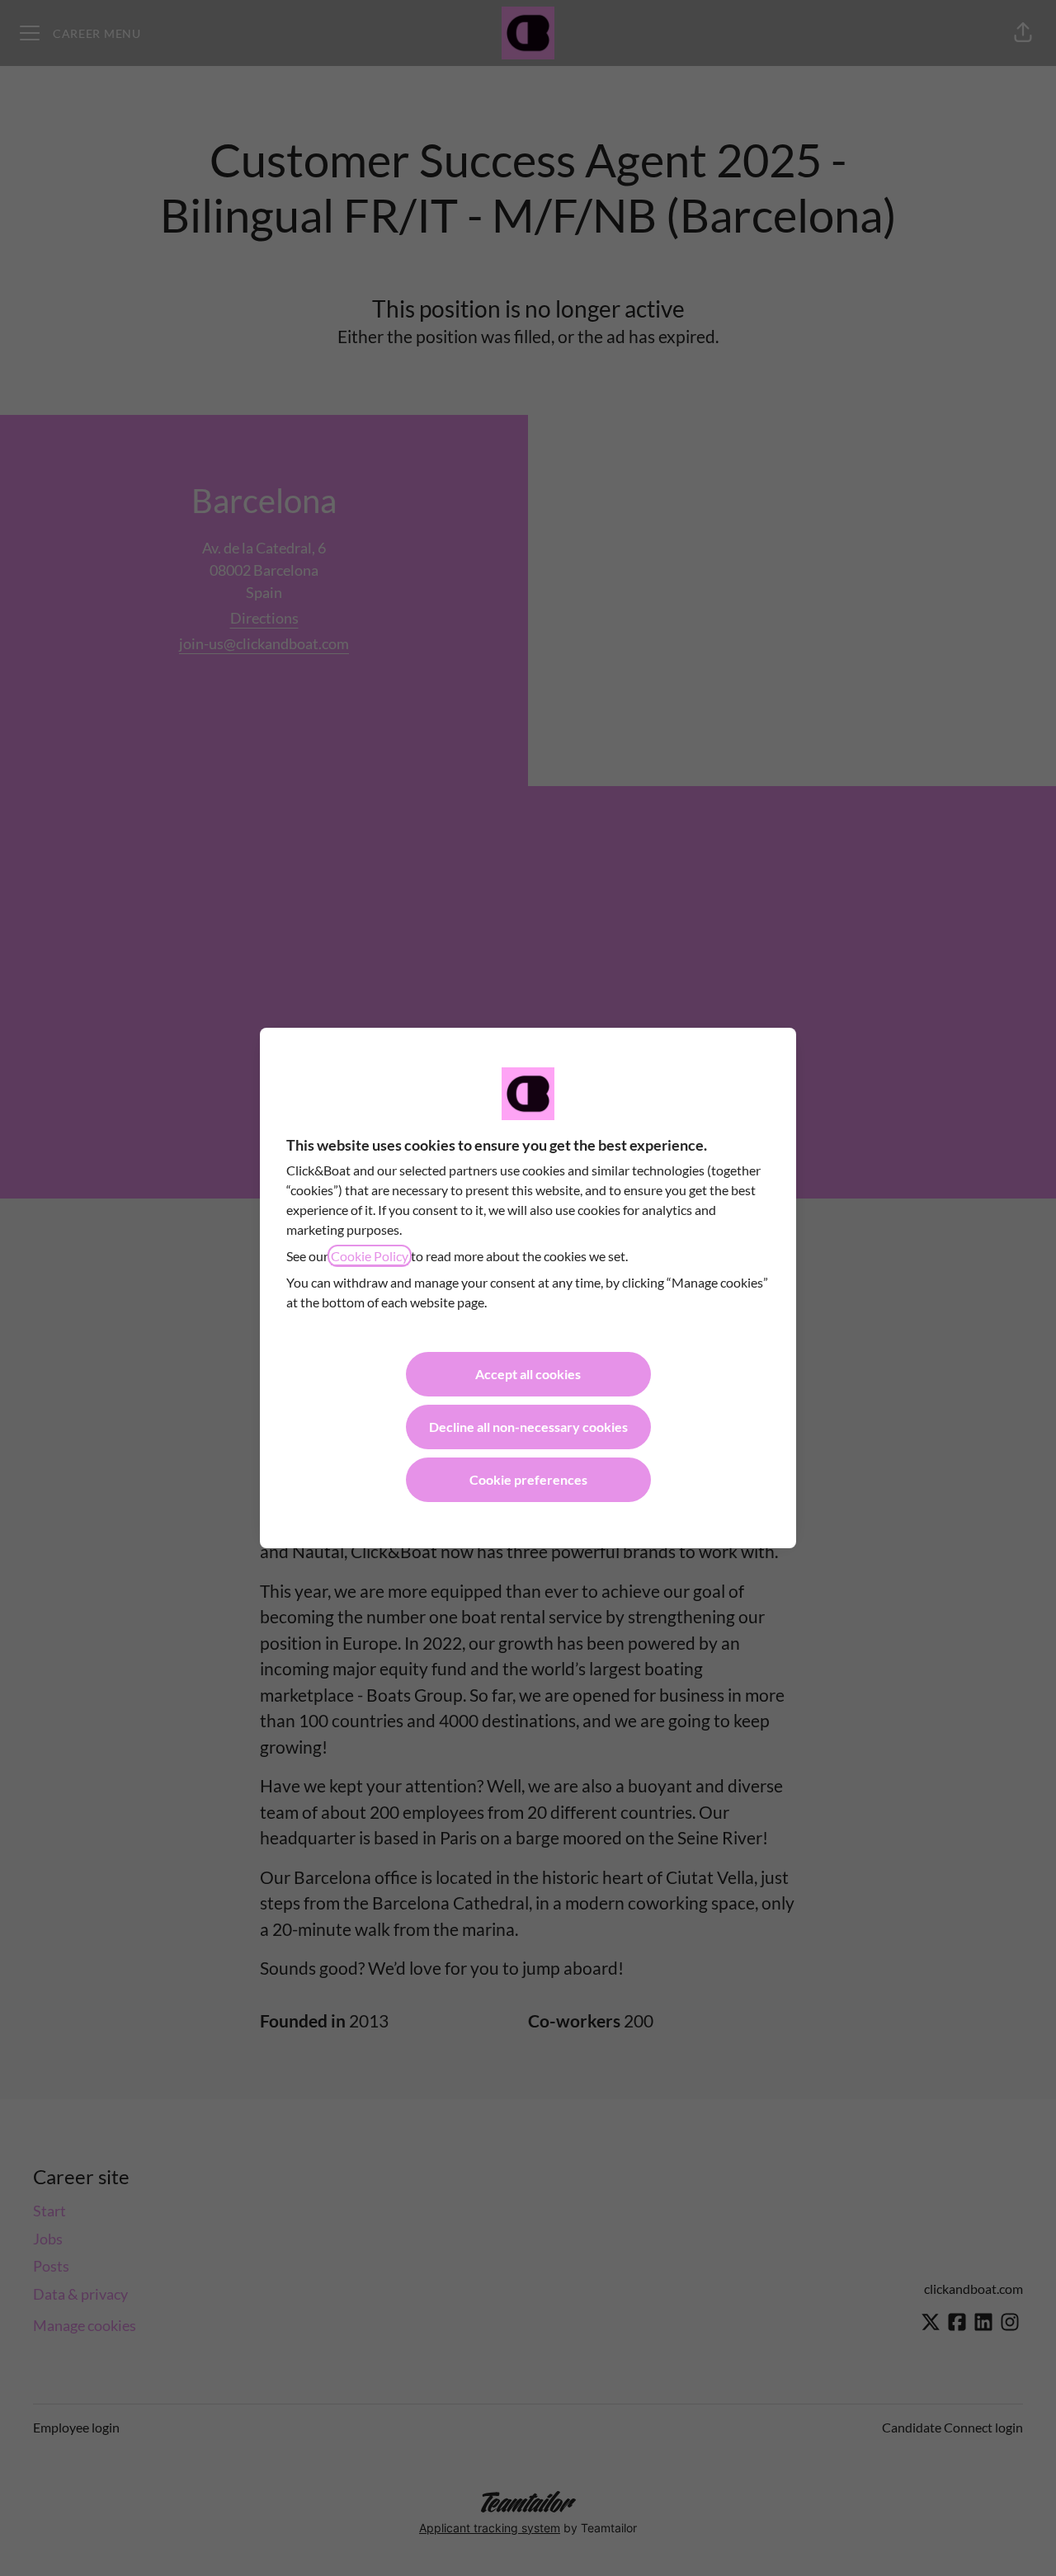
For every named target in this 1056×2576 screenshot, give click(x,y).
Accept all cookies (528, 1374)
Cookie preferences (528, 1479)
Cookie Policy (370, 1256)
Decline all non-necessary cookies (528, 1427)
